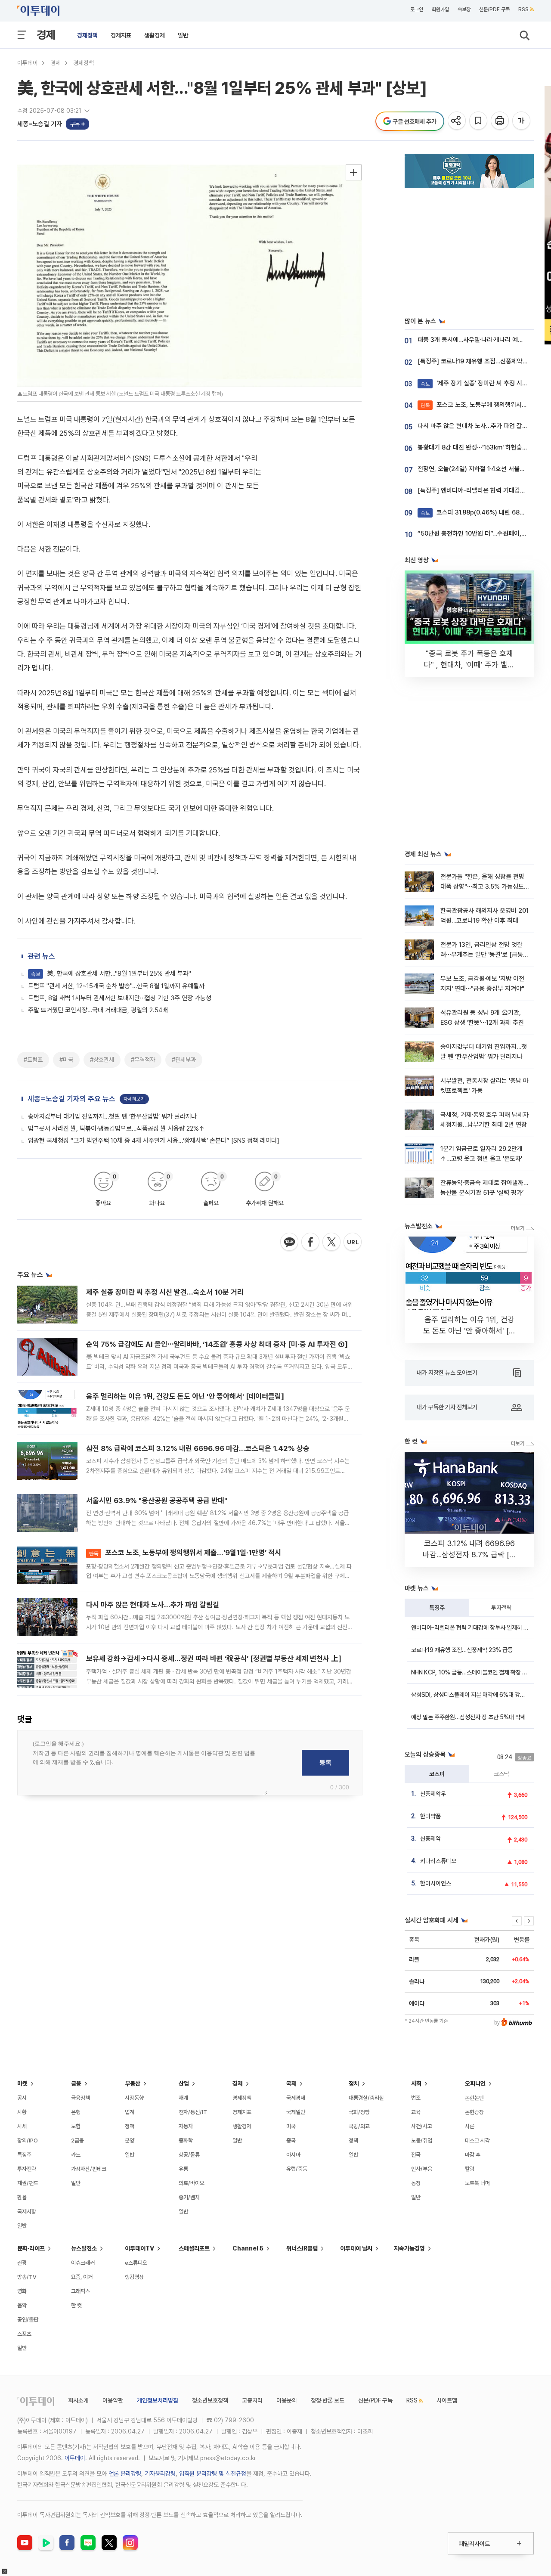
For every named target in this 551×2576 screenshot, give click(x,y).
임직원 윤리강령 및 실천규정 (213, 2474)
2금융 (77, 2140)
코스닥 (501, 1774)
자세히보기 (134, 1099)
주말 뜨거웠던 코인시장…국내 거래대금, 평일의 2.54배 (98, 1010)
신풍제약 (430, 1838)
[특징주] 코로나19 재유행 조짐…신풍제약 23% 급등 (484, 361)
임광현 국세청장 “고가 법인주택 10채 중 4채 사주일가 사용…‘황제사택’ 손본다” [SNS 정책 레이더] (154, 1141)
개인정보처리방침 (158, 2400)
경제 (46, 35)
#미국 (66, 1060)
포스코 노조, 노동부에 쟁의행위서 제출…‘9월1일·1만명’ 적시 (185, 1553)
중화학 (186, 2140)
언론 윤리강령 (125, 2474)
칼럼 (470, 2169)
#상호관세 (102, 1060)
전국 (416, 2155)
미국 (291, 2126)
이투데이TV (139, 2248)
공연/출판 (28, 2320)
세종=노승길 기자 (40, 124)
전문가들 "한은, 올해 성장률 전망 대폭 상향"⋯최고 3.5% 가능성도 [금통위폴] (482, 887)
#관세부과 (184, 1060)
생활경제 (155, 35)
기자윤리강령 (160, 2474)
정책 (130, 2126)
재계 (183, 2098)
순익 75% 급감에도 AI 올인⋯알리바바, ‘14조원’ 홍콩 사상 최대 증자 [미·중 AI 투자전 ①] (217, 1344)
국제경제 (296, 2098)
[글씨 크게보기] (522, 121)
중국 (291, 2140)
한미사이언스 (436, 1883)
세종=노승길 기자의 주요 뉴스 (71, 1099)
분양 (130, 2140)
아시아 (293, 2155)
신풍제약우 (433, 1794)
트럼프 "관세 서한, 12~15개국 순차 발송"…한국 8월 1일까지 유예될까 (116, 986)
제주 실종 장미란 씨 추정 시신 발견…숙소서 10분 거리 (165, 1292)
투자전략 (501, 1608)
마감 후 (473, 2155)
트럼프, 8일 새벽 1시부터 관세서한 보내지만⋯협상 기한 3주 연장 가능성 (120, 998)
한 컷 (76, 2305)
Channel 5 (248, 2248)
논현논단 (474, 2098)
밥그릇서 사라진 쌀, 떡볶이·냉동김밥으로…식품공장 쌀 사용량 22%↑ (116, 1128)
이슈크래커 (83, 2263)
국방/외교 (359, 2126)
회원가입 (440, 9)
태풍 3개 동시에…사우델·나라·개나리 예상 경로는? (481, 340)
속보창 (464, 9)
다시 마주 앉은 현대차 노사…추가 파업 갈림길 (153, 1605)
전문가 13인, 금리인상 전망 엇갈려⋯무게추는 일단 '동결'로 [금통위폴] (484, 955)
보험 (76, 2126)
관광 (22, 2263)
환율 (22, 2197)
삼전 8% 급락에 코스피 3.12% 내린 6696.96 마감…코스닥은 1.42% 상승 (198, 1448)
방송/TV (27, 2277)
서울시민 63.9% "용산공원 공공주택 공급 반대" (157, 1500)
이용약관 (113, 2400)
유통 (183, 2169)
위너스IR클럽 (302, 2248)
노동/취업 (422, 2140)
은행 (76, 2112)
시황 (22, 2112)
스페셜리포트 (194, 2248)
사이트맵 (447, 2400)
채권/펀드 (28, 2183)
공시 (22, 2098)
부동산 (133, 2083)
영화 (22, 2291)
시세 (22, 2126)
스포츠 (24, 2334)
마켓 (22, 2083)
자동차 (186, 2126)
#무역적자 (143, 1060)
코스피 (437, 1774)
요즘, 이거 (82, 2277)
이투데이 (28, 63)
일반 (183, 35)
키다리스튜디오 (438, 1861)
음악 (22, 2305)
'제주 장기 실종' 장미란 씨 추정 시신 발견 (481, 383)
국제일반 (296, 2112)
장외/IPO (28, 2140)
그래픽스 (80, 2291)
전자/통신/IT (193, 2112)
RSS (523, 9)
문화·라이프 (31, 2248)
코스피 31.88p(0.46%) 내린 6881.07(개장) (485, 512)
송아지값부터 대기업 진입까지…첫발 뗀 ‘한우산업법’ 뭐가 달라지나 (112, 1116)
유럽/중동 (297, 2169)
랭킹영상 (134, 2277)
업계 (130, 2112)
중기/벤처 (189, 2197)
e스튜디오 (136, 2263)
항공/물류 (189, 2155)
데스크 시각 (477, 2140)
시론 (470, 2126)
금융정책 (80, 2098)
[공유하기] (457, 121)
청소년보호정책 (210, 2400)
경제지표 (121, 35)
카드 (76, 2155)
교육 (416, 2112)
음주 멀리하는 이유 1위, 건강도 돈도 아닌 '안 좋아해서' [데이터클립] (185, 1396)
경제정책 (87, 35)
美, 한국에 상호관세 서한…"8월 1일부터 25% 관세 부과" (111, 973)
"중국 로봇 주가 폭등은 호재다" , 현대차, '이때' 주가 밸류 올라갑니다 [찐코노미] (469, 665)
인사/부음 (422, 2169)
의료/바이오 (192, 2183)
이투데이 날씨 (356, 2248)
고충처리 (252, 2400)
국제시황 (27, 2212)
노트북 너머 (477, 2183)
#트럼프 (33, 1060)
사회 (416, 2083)
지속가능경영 (409, 2248)
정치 (354, 2083)
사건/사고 (422, 2126)
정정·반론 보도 (328, 2400)
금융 (76, 2083)
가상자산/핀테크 (89, 2169)
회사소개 (78, 2400)
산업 (184, 2083)
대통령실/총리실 (366, 2098)
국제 (291, 2083)
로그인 (417, 9)
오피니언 (475, 2083)
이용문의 (287, 2400)
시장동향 (134, 2098)
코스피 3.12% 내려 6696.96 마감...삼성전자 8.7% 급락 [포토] (469, 1555)
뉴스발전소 (84, 2248)
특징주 (437, 1608)
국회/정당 (359, 2112)
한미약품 (430, 1816)
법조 (416, 2098)
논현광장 (474, 2112)
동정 (416, 2183)
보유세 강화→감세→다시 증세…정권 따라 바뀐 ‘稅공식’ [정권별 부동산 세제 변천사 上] (214, 1658)
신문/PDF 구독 (494, 9)
